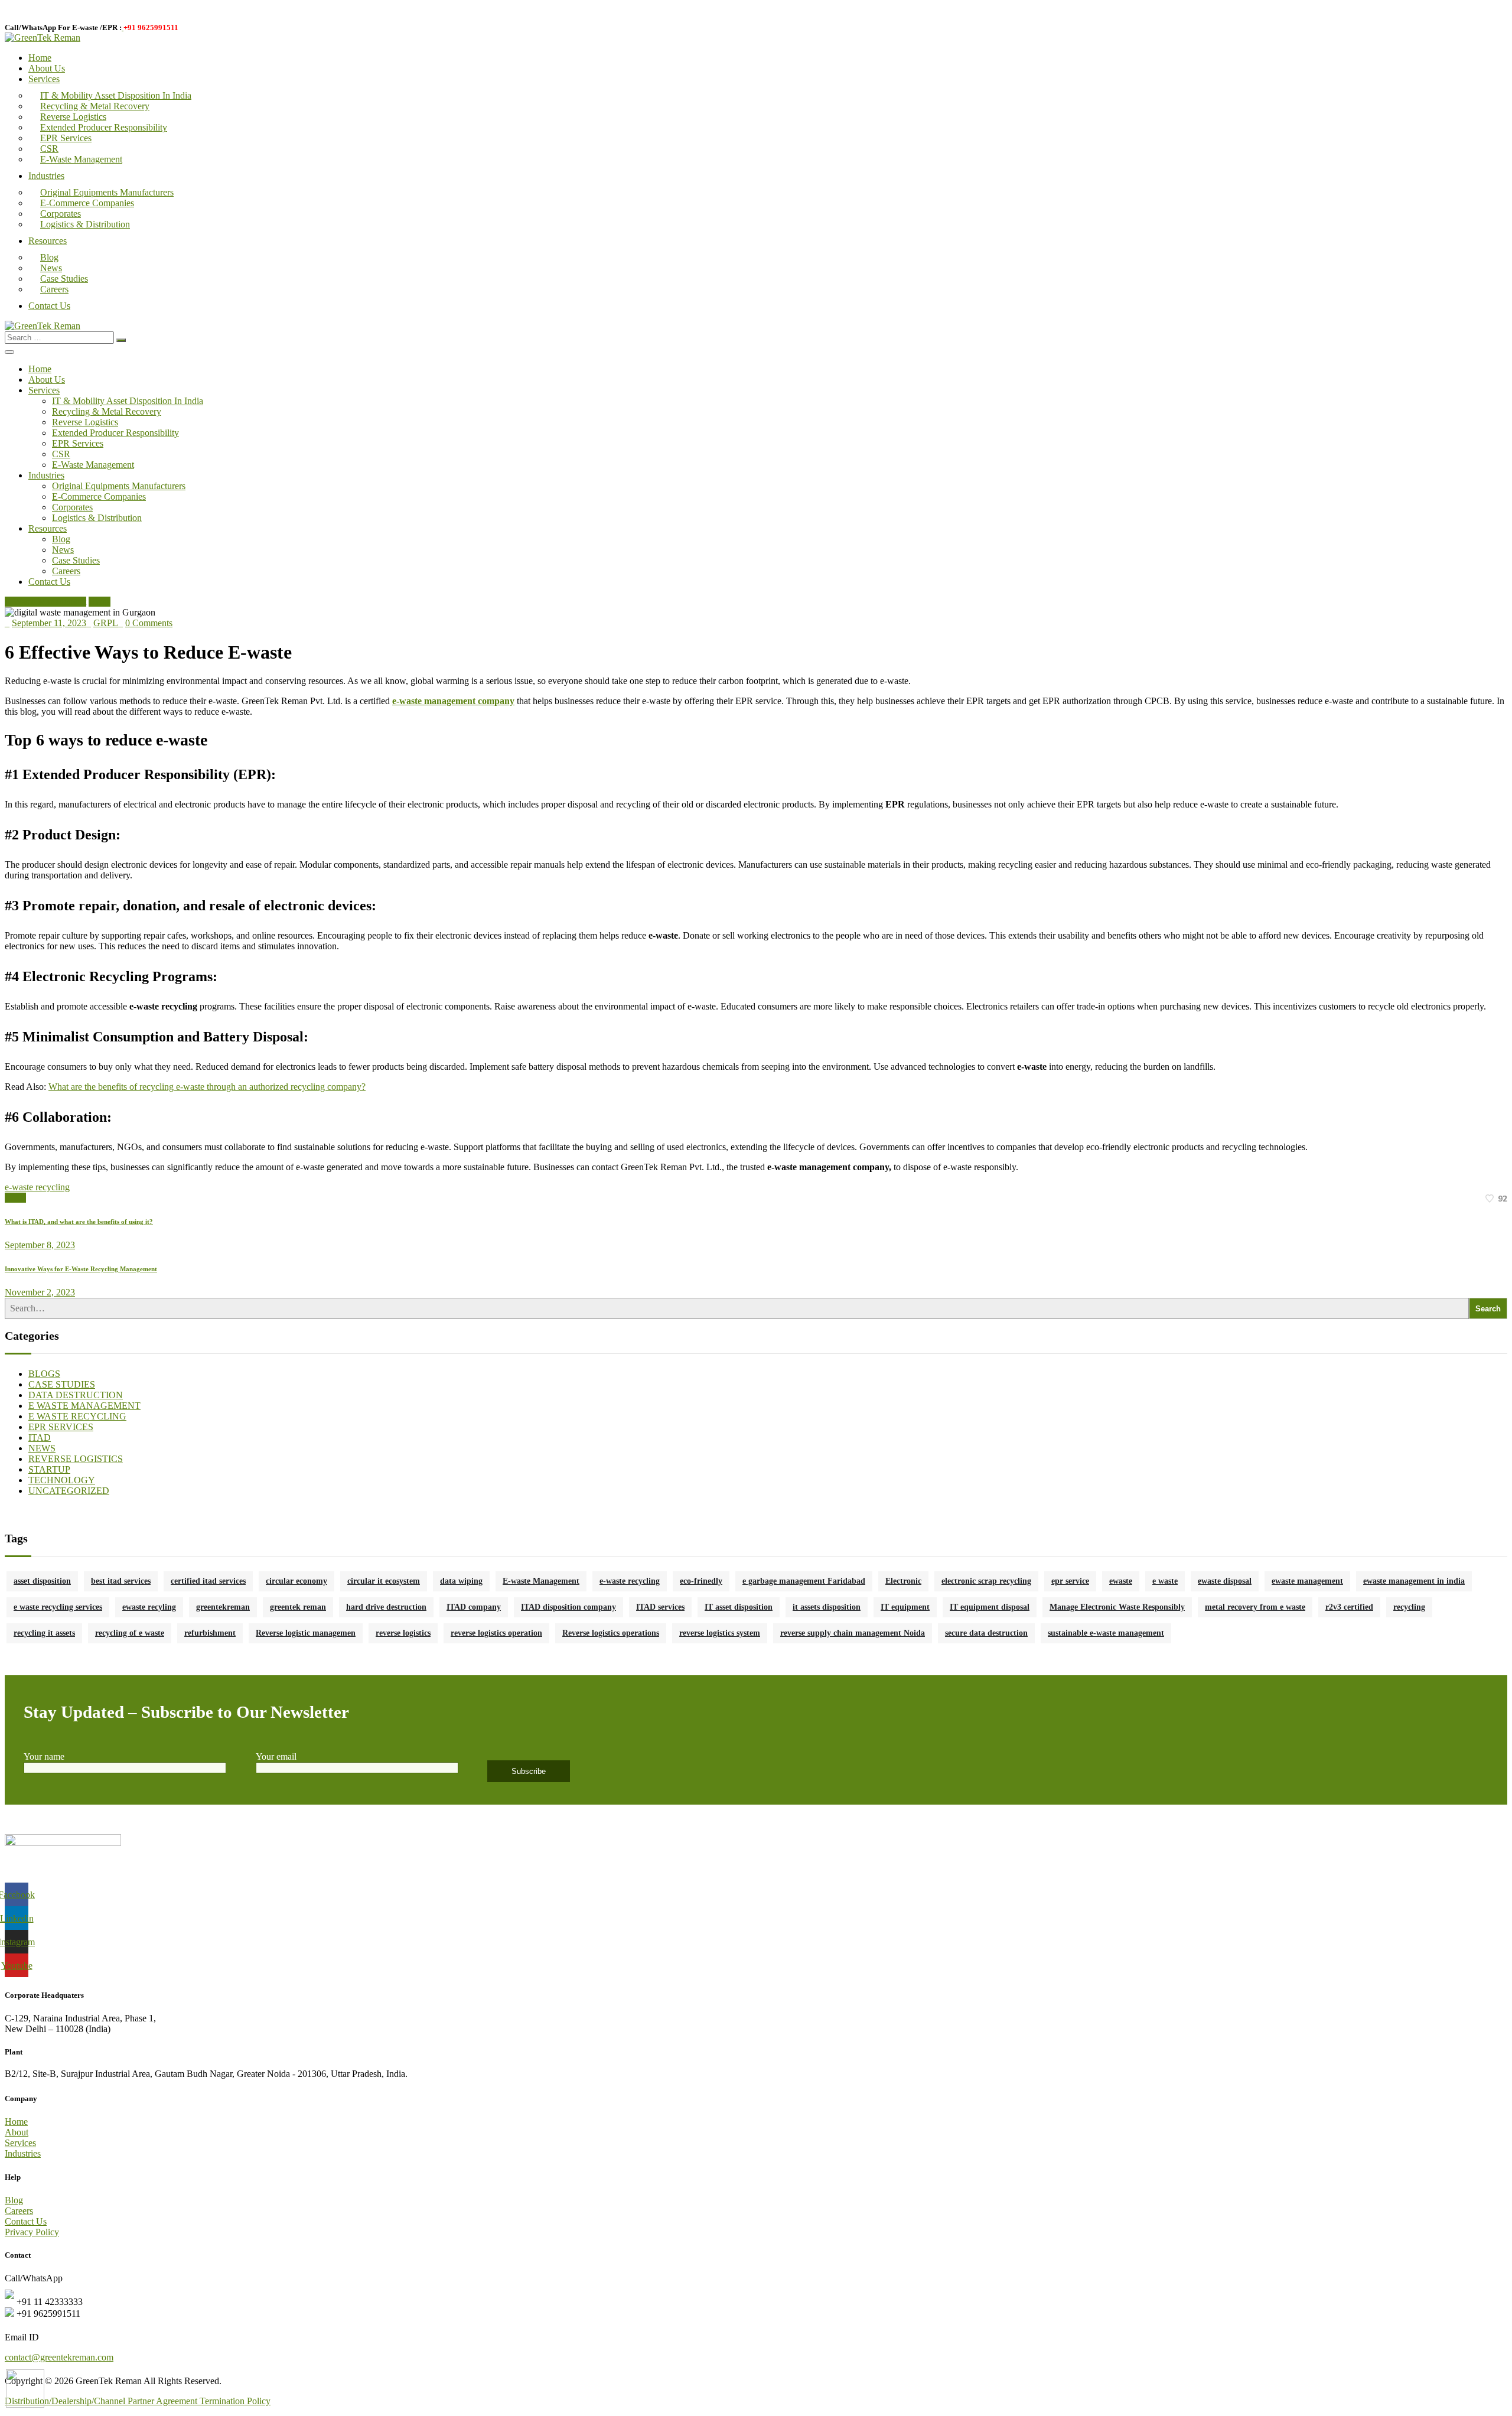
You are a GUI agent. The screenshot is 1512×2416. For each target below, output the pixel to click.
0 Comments (149, 623)
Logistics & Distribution (85, 224)
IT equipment (905, 1607)
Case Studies (64, 279)
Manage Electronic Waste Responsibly (1117, 1607)
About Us (47, 68)
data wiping (461, 1581)
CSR (49, 149)
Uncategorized (69, 1491)
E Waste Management (45, 602)
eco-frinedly (701, 1581)
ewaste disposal (1225, 1581)
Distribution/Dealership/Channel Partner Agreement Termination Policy (138, 2401)
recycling (1409, 1607)
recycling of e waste (130, 1633)
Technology (62, 1480)
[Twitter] (8, 1198)
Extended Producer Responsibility (104, 127)
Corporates (61, 214)
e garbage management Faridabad (804, 1581)
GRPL (106, 623)
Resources (48, 241)
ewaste (1121, 1581)
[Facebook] (15, 1198)
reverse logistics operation (496, 1633)
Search (1488, 1309)
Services (44, 79)
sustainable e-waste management (1106, 1633)
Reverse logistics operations (611, 1633)
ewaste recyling (149, 1607)
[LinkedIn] (22, 1198)
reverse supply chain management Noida (853, 1633)
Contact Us (49, 306)
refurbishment (210, 1633)
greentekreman (223, 1607)
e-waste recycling (37, 1187)
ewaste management (1307, 1581)
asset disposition (42, 1581)
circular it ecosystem (384, 1581)
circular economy (296, 1581)
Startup (49, 1469)
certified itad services (208, 1581)
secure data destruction (986, 1633)
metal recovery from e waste (1255, 1607)
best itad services (121, 1581)
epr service (1070, 1581)
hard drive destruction (386, 1607)
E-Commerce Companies (87, 203)
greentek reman (298, 1607)
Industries (46, 176)
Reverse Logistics (73, 117)
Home (40, 58)
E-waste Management (541, 1581)
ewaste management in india (1414, 1581)
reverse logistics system (720, 1633)
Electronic (903, 1581)
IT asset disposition (739, 1607)
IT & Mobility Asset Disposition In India (116, 95)
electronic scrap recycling (986, 1581)
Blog (49, 257)
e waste (1165, 1581)
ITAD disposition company (568, 1607)
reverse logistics (403, 1633)
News (51, 268)
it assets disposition (827, 1607)
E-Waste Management (81, 159)
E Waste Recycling (77, 1416)
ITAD (40, 1437)
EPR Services (66, 138)
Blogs (100, 602)
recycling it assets (44, 1633)
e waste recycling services (58, 1607)
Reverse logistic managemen (306, 1633)
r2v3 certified (1349, 1607)
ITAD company (474, 1607)
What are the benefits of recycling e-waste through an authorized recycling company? (207, 1087)
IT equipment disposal (990, 1607)
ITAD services (660, 1607)
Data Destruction (76, 1395)
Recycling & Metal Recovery (95, 106)
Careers (54, 289)
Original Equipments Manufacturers (107, 192)
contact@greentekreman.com (59, 2357)
